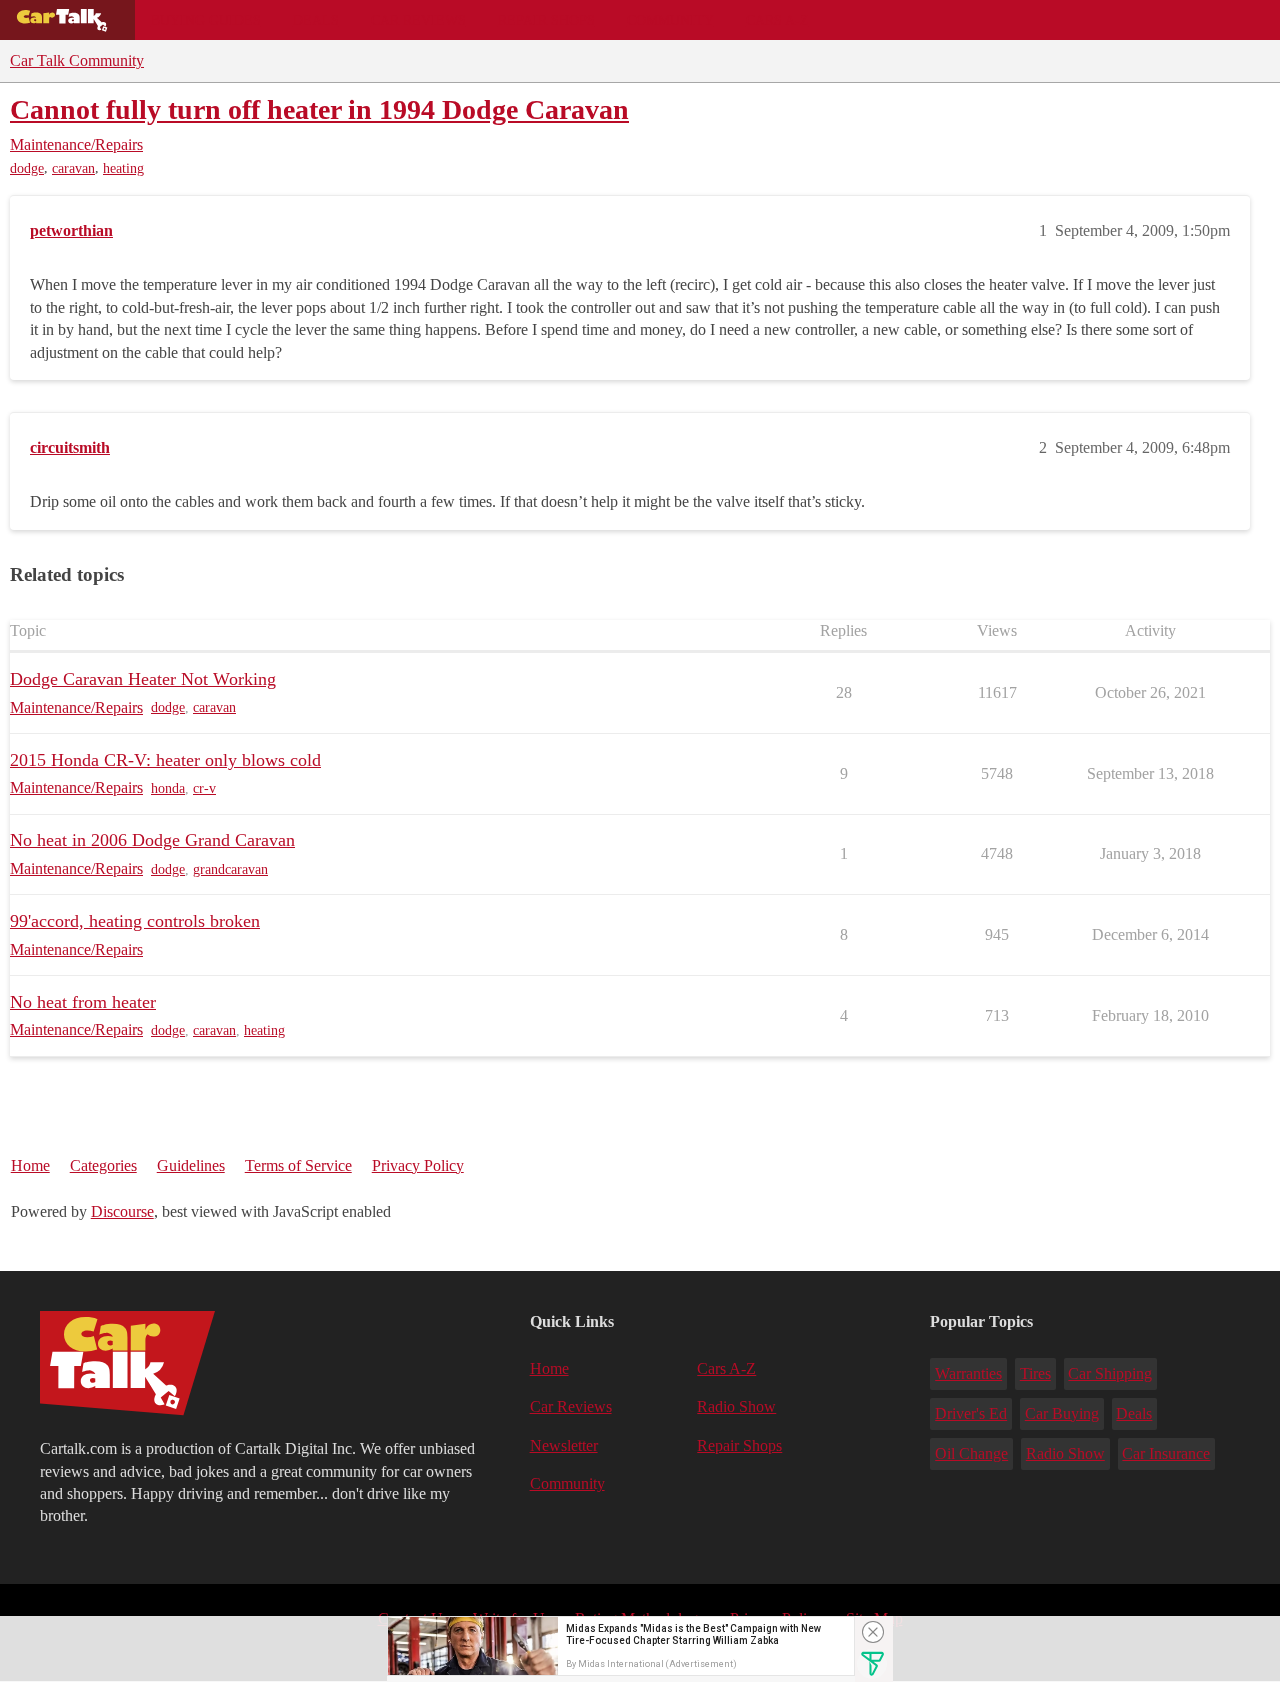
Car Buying (1062, 1413)
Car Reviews (418, 20)
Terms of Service (298, 1165)
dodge (27, 168)
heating (123, 168)
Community (670, 20)
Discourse (122, 1211)
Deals (316, 20)
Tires (1035, 1373)
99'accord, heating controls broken (135, 921)
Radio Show (736, 1406)
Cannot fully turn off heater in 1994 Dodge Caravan (319, 109)
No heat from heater (83, 1002)
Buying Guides (206, 20)
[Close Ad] (873, 1632)
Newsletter (564, 1445)
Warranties (968, 1373)
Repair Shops (546, 20)
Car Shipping (1110, 1373)
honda (168, 788)
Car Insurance (1166, 1453)
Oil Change (971, 1453)
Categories (103, 1165)
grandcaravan (230, 869)
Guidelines (191, 1165)
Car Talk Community (77, 60)
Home (30, 1165)
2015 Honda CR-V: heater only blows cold (165, 760)
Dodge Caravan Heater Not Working (143, 679)
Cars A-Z (777, 20)
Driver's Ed (971, 1413)
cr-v (204, 788)
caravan (73, 168)
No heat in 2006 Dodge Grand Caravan (152, 840)
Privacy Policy (418, 1165)
